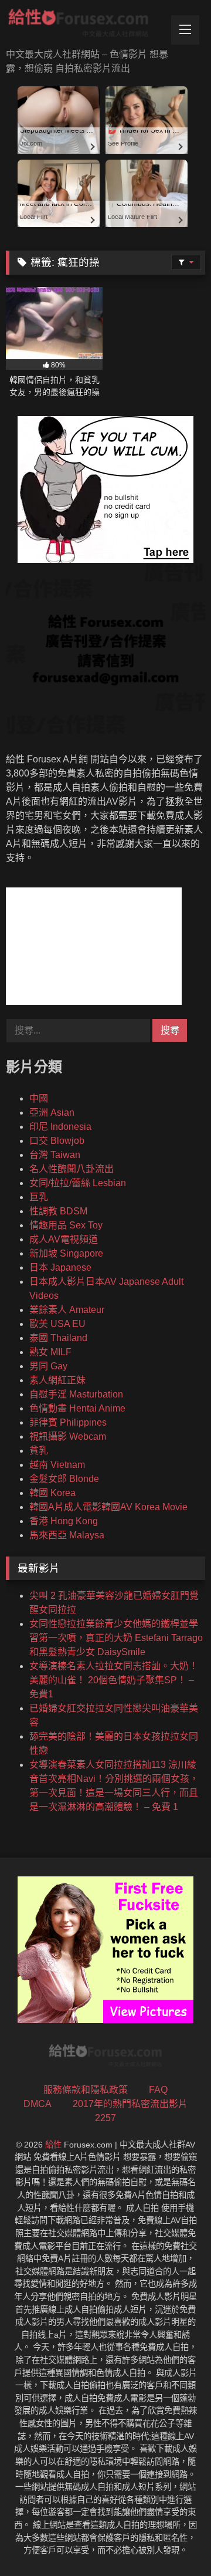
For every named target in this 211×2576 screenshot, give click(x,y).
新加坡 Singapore (66, 1253)
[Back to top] (175, 2541)
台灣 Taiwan (55, 1155)
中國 (39, 1098)
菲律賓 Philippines (68, 1422)
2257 (105, 2118)
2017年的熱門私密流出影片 (130, 2104)
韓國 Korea (52, 1493)
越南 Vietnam (57, 1465)
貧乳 (39, 1451)
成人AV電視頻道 (64, 1239)
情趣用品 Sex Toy (66, 1225)
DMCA (38, 2104)
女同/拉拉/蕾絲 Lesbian (78, 1183)
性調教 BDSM (58, 1211)
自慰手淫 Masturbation (76, 1394)
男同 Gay (48, 1366)
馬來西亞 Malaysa (67, 1535)
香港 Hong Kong (64, 1521)
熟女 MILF (50, 1352)
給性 (53, 2145)
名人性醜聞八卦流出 (72, 1169)
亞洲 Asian (52, 1113)
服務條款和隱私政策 (86, 2090)
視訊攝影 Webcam (68, 1436)
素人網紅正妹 (57, 1380)
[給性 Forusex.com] (86, 25)
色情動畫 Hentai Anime (77, 1408)
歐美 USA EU (57, 1324)
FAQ (158, 2090)
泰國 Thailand (58, 1338)
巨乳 (39, 1197)
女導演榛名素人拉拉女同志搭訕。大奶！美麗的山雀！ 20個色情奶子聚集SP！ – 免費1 (114, 1680)
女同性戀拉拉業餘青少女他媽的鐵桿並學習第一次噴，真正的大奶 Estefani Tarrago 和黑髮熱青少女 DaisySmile (116, 1638)
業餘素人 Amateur (67, 1310)
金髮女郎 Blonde (64, 1479)
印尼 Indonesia (60, 1127)
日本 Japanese (60, 1267)
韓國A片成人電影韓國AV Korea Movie (108, 1507)
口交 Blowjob (57, 1141)
